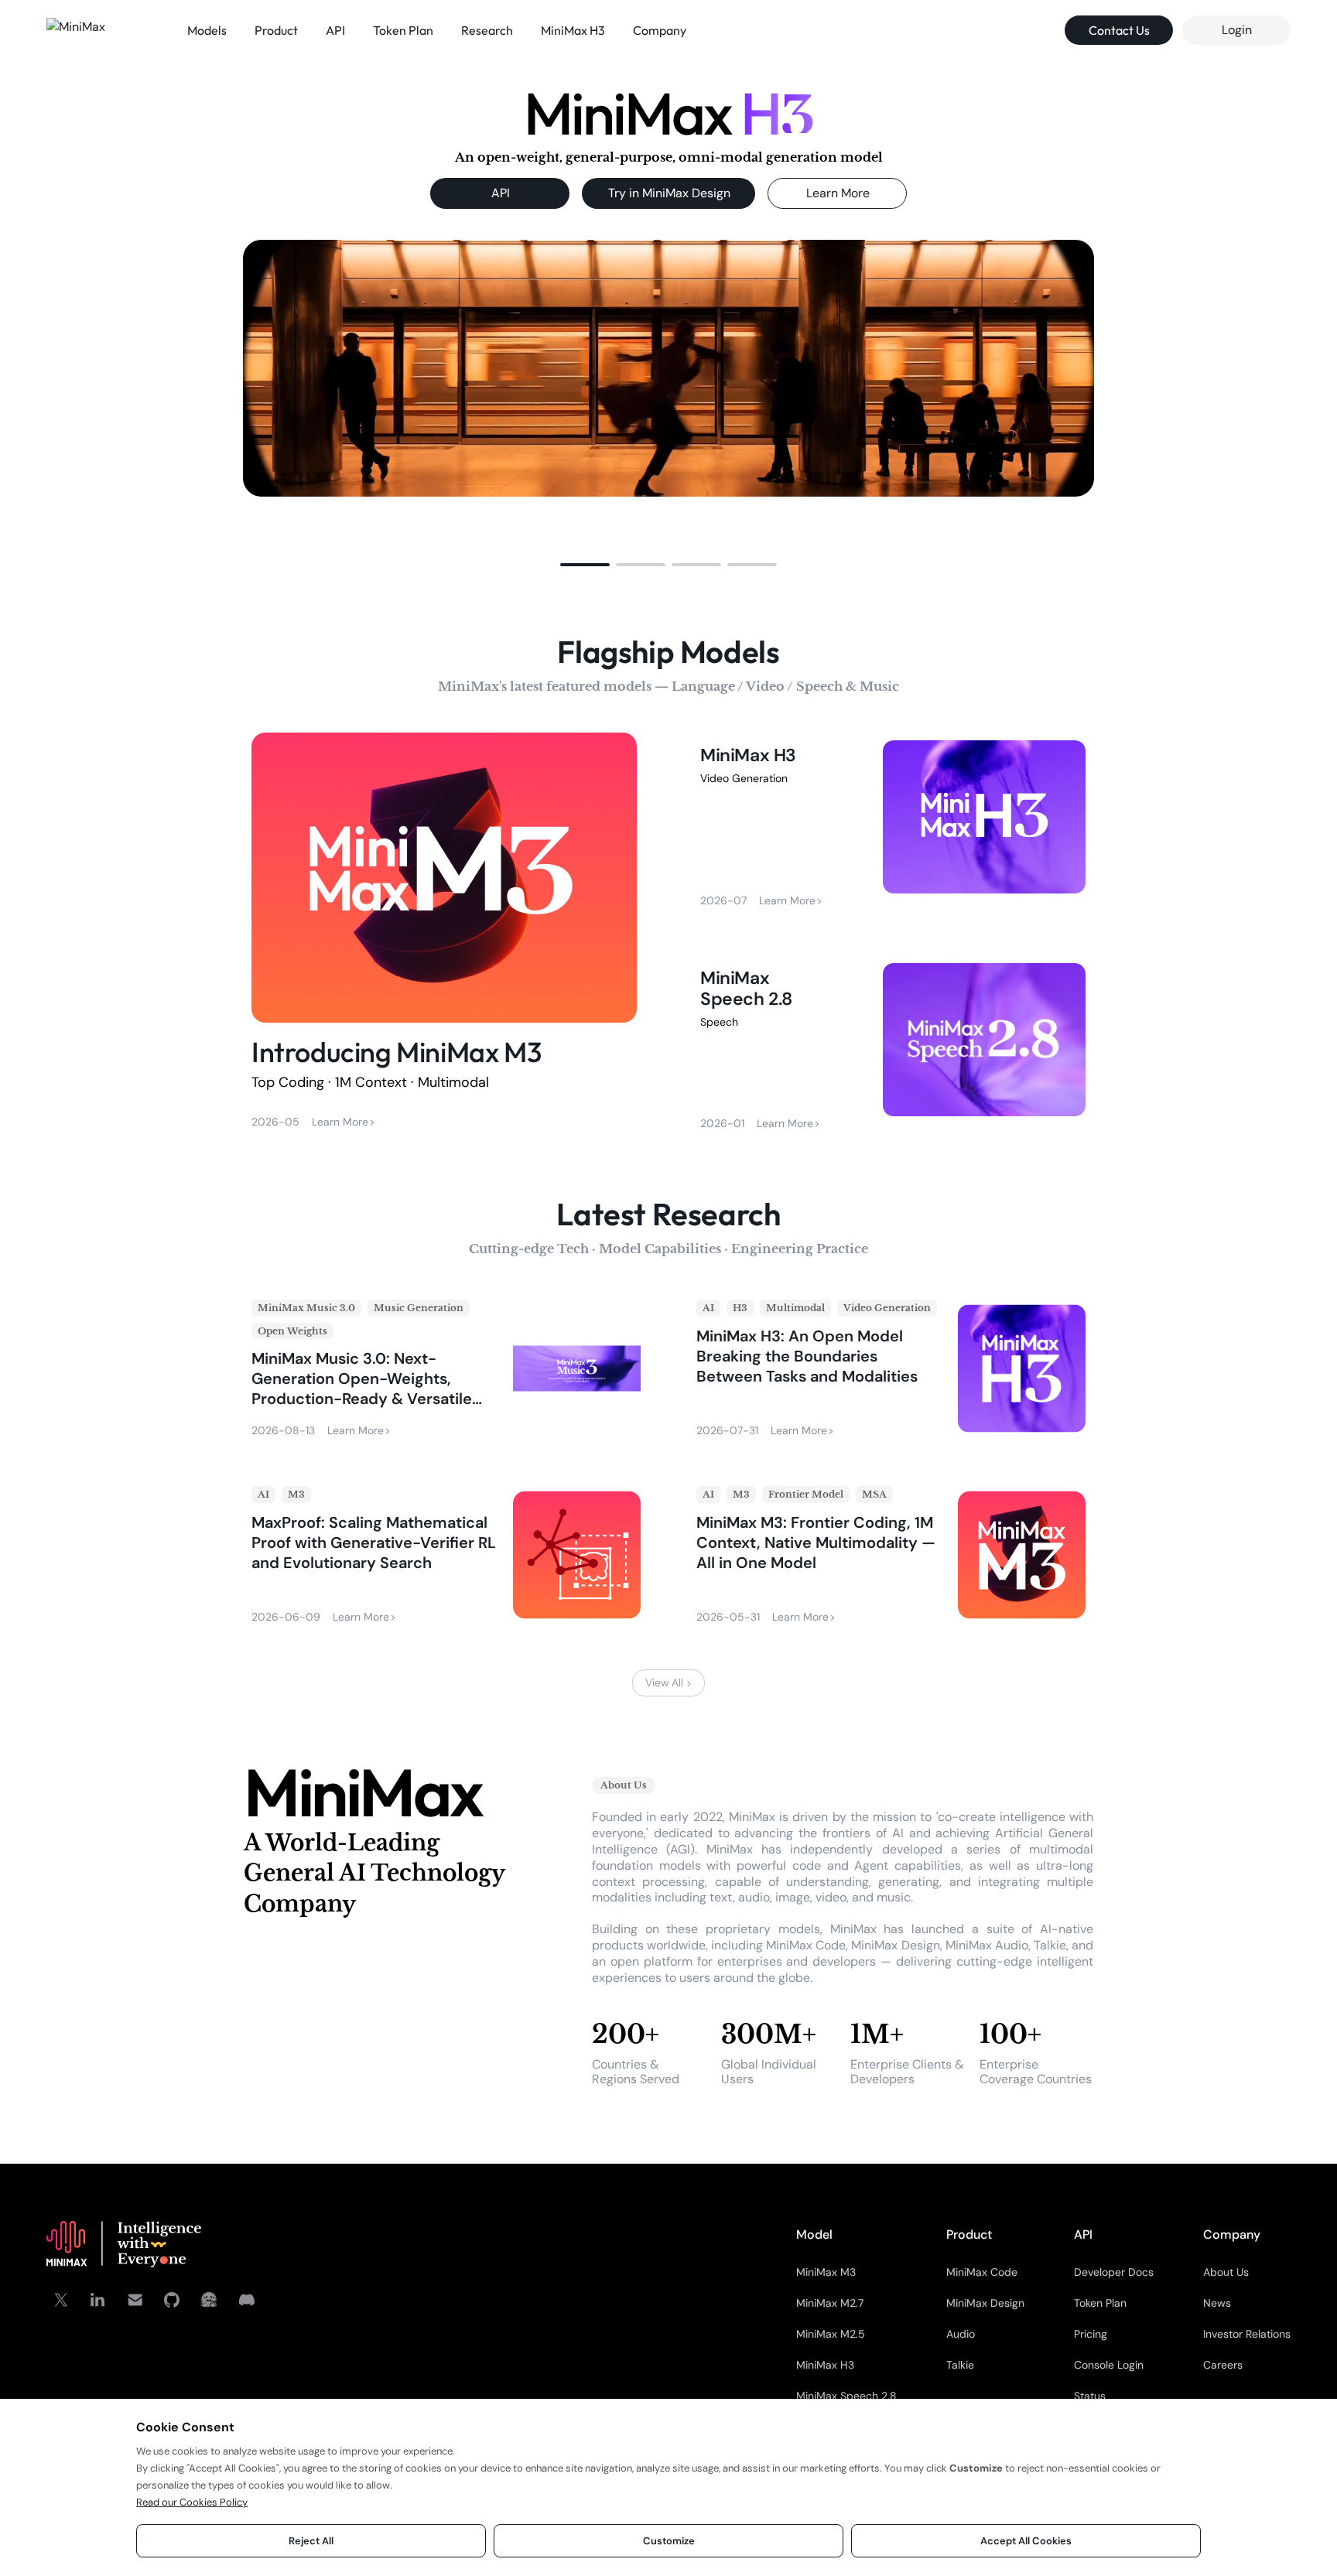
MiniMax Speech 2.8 (846, 2396)
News (1217, 2303)
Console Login (1109, 2365)
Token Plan (1100, 2303)
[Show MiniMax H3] (585, 565)
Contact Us (1119, 30)
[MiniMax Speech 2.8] (893, 1047)
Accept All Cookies (1026, 2541)
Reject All (311, 2541)
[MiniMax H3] (893, 824)
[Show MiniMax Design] (641, 565)
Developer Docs (1114, 2272)
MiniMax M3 (826, 2272)
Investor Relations (1247, 2334)
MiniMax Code (982, 2272)
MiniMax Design (985, 2303)
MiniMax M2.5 (831, 2334)
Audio (961, 2334)
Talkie (960, 2365)
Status (1090, 2396)
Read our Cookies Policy (192, 2502)
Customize (669, 2541)
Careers (1223, 2365)
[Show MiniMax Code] (752, 565)
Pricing (1091, 2334)
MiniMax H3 (825, 2365)
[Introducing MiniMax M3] (444, 934)
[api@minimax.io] (135, 2300)
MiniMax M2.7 (830, 2303)
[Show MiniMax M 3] (696, 565)
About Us (1226, 2272)
